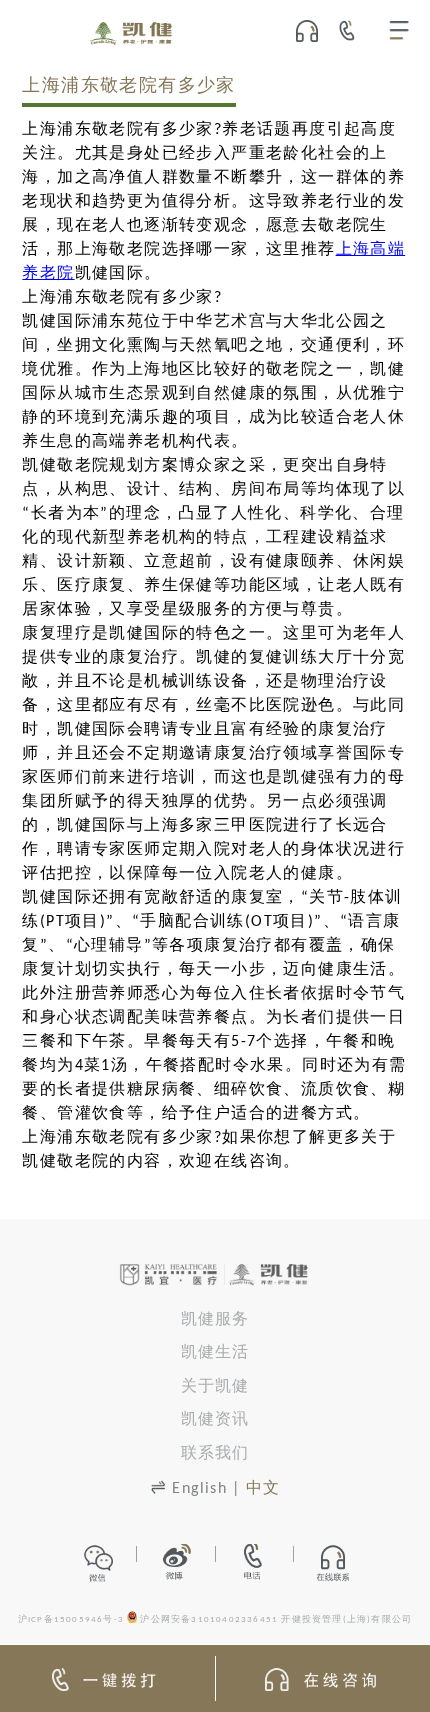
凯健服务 (215, 1320)
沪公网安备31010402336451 (209, 1620)
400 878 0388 (353, 30)
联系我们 (215, 1454)
